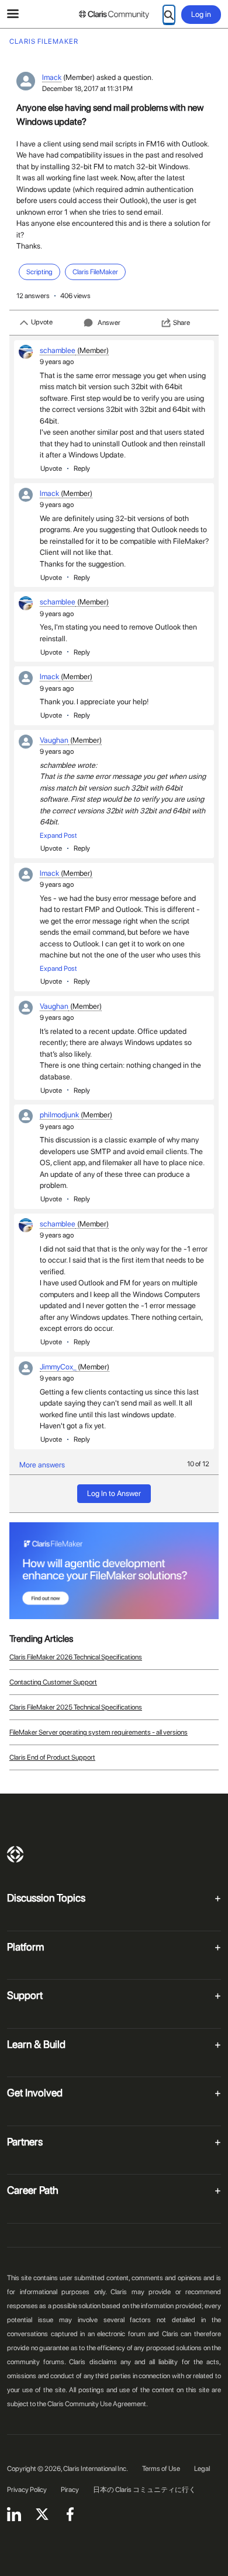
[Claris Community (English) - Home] (114, 15)
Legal (202, 2469)
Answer (109, 323)
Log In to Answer (114, 1493)
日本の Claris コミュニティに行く (144, 2490)
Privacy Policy (27, 2490)
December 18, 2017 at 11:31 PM (87, 89)
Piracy (70, 2490)
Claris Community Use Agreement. (98, 2404)
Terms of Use (161, 2469)
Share (182, 323)
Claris (15, 1854)
